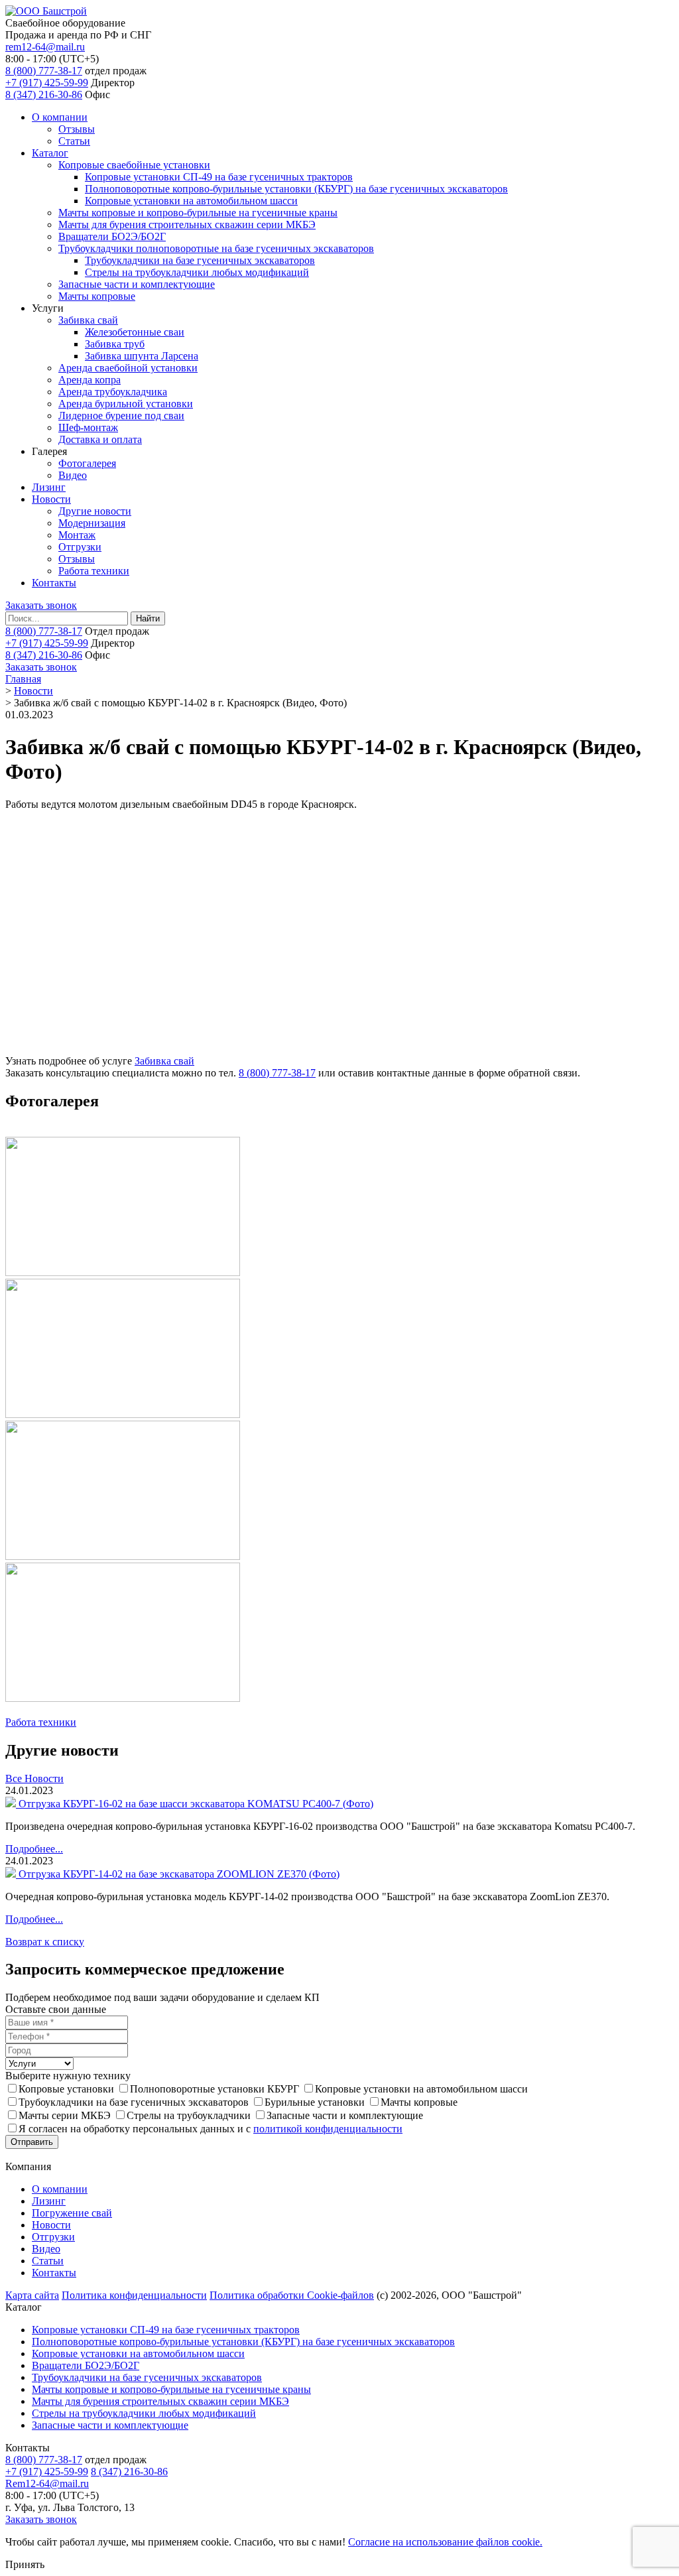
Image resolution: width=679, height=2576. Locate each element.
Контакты (54, 583)
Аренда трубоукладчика (113, 392)
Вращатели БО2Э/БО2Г (112, 236)
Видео (73, 475)
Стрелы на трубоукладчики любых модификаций (197, 272)
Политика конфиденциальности (134, 2295)
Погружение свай (72, 2213)
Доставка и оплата (100, 439)
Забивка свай (88, 320)
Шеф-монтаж (88, 427)
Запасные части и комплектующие (137, 284)
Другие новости (95, 511)
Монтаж (77, 535)
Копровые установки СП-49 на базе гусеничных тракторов (219, 177)
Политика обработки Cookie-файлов (292, 2295)
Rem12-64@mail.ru (47, 2483)
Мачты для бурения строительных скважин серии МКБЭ (187, 225)
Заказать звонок (41, 605)
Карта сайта (32, 2295)
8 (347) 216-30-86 (44, 95)
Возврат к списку (45, 1942)
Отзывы (77, 129)
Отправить (32, 2142)
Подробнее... (34, 1849)
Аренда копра (90, 380)
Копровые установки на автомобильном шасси (191, 201)
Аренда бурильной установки (126, 404)
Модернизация (92, 523)
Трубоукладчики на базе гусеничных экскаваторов (200, 260)
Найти (148, 618)
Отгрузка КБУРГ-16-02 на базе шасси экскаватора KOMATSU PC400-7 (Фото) (196, 1804)
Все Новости (34, 1778)
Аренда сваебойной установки (128, 368)
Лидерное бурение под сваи (121, 416)
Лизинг (49, 487)
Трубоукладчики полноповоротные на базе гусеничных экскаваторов (216, 248)
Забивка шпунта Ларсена (142, 356)
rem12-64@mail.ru (45, 47)
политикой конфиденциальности (328, 2129)
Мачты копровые (97, 296)
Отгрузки (80, 547)
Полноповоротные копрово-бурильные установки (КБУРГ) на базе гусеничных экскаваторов (296, 189)
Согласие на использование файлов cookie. (445, 2542)
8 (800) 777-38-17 (44, 71)
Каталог (50, 153)
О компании (60, 117)
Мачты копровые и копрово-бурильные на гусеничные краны (198, 213)
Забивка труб (115, 344)
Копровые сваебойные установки (134, 165)
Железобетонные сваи (135, 332)
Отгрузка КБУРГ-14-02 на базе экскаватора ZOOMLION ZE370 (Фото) (179, 1874)
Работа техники (94, 571)
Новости (51, 499)
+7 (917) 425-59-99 (47, 83)
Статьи (74, 141)
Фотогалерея (87, 463)
